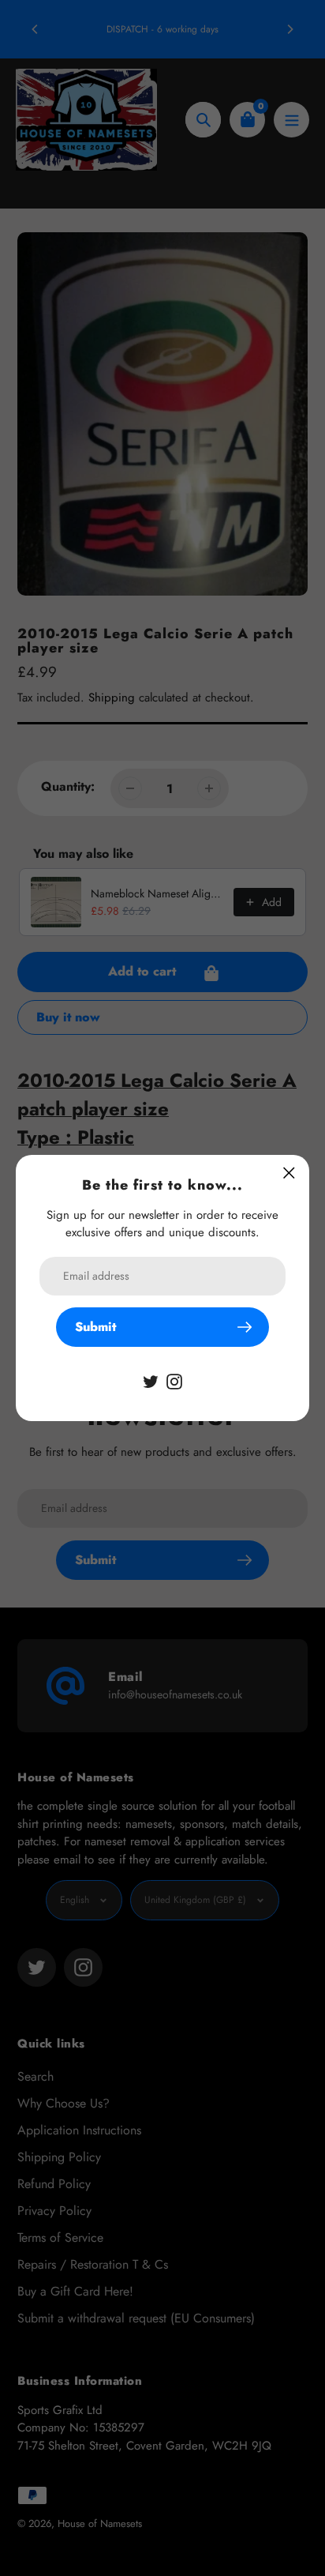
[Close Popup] (289, 1173)
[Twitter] (151, 1380)
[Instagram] (174, 1380)
